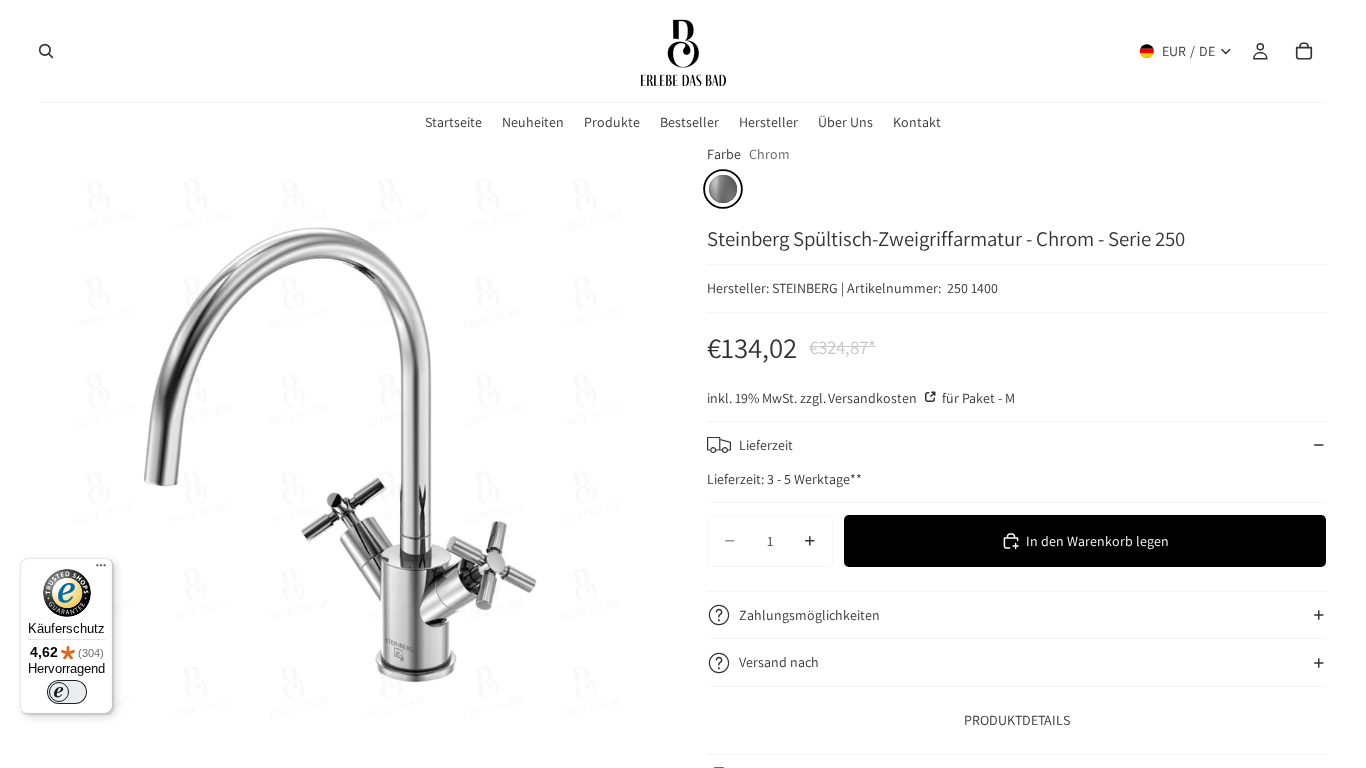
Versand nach (779, 662)
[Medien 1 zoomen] (349, 452)
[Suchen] (46, 51)
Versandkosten (874, 398)
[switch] (67, 692)
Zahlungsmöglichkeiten (809, 615)
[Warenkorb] (1304, 51)
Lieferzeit (766, 445)
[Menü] (101, 570)
